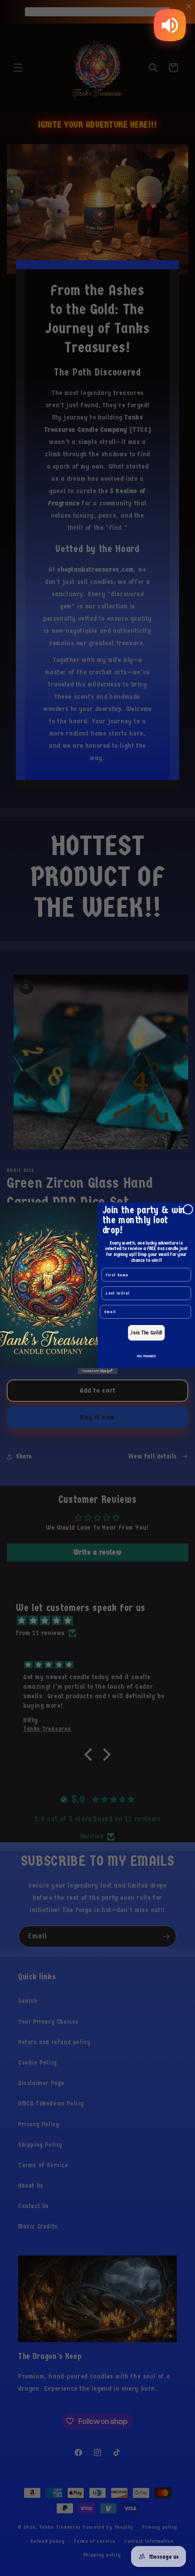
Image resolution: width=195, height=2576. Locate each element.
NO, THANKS (146, 1356)
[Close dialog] (188, 1209)
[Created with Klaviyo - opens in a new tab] (97, 1371)
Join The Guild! (146, 1332)
